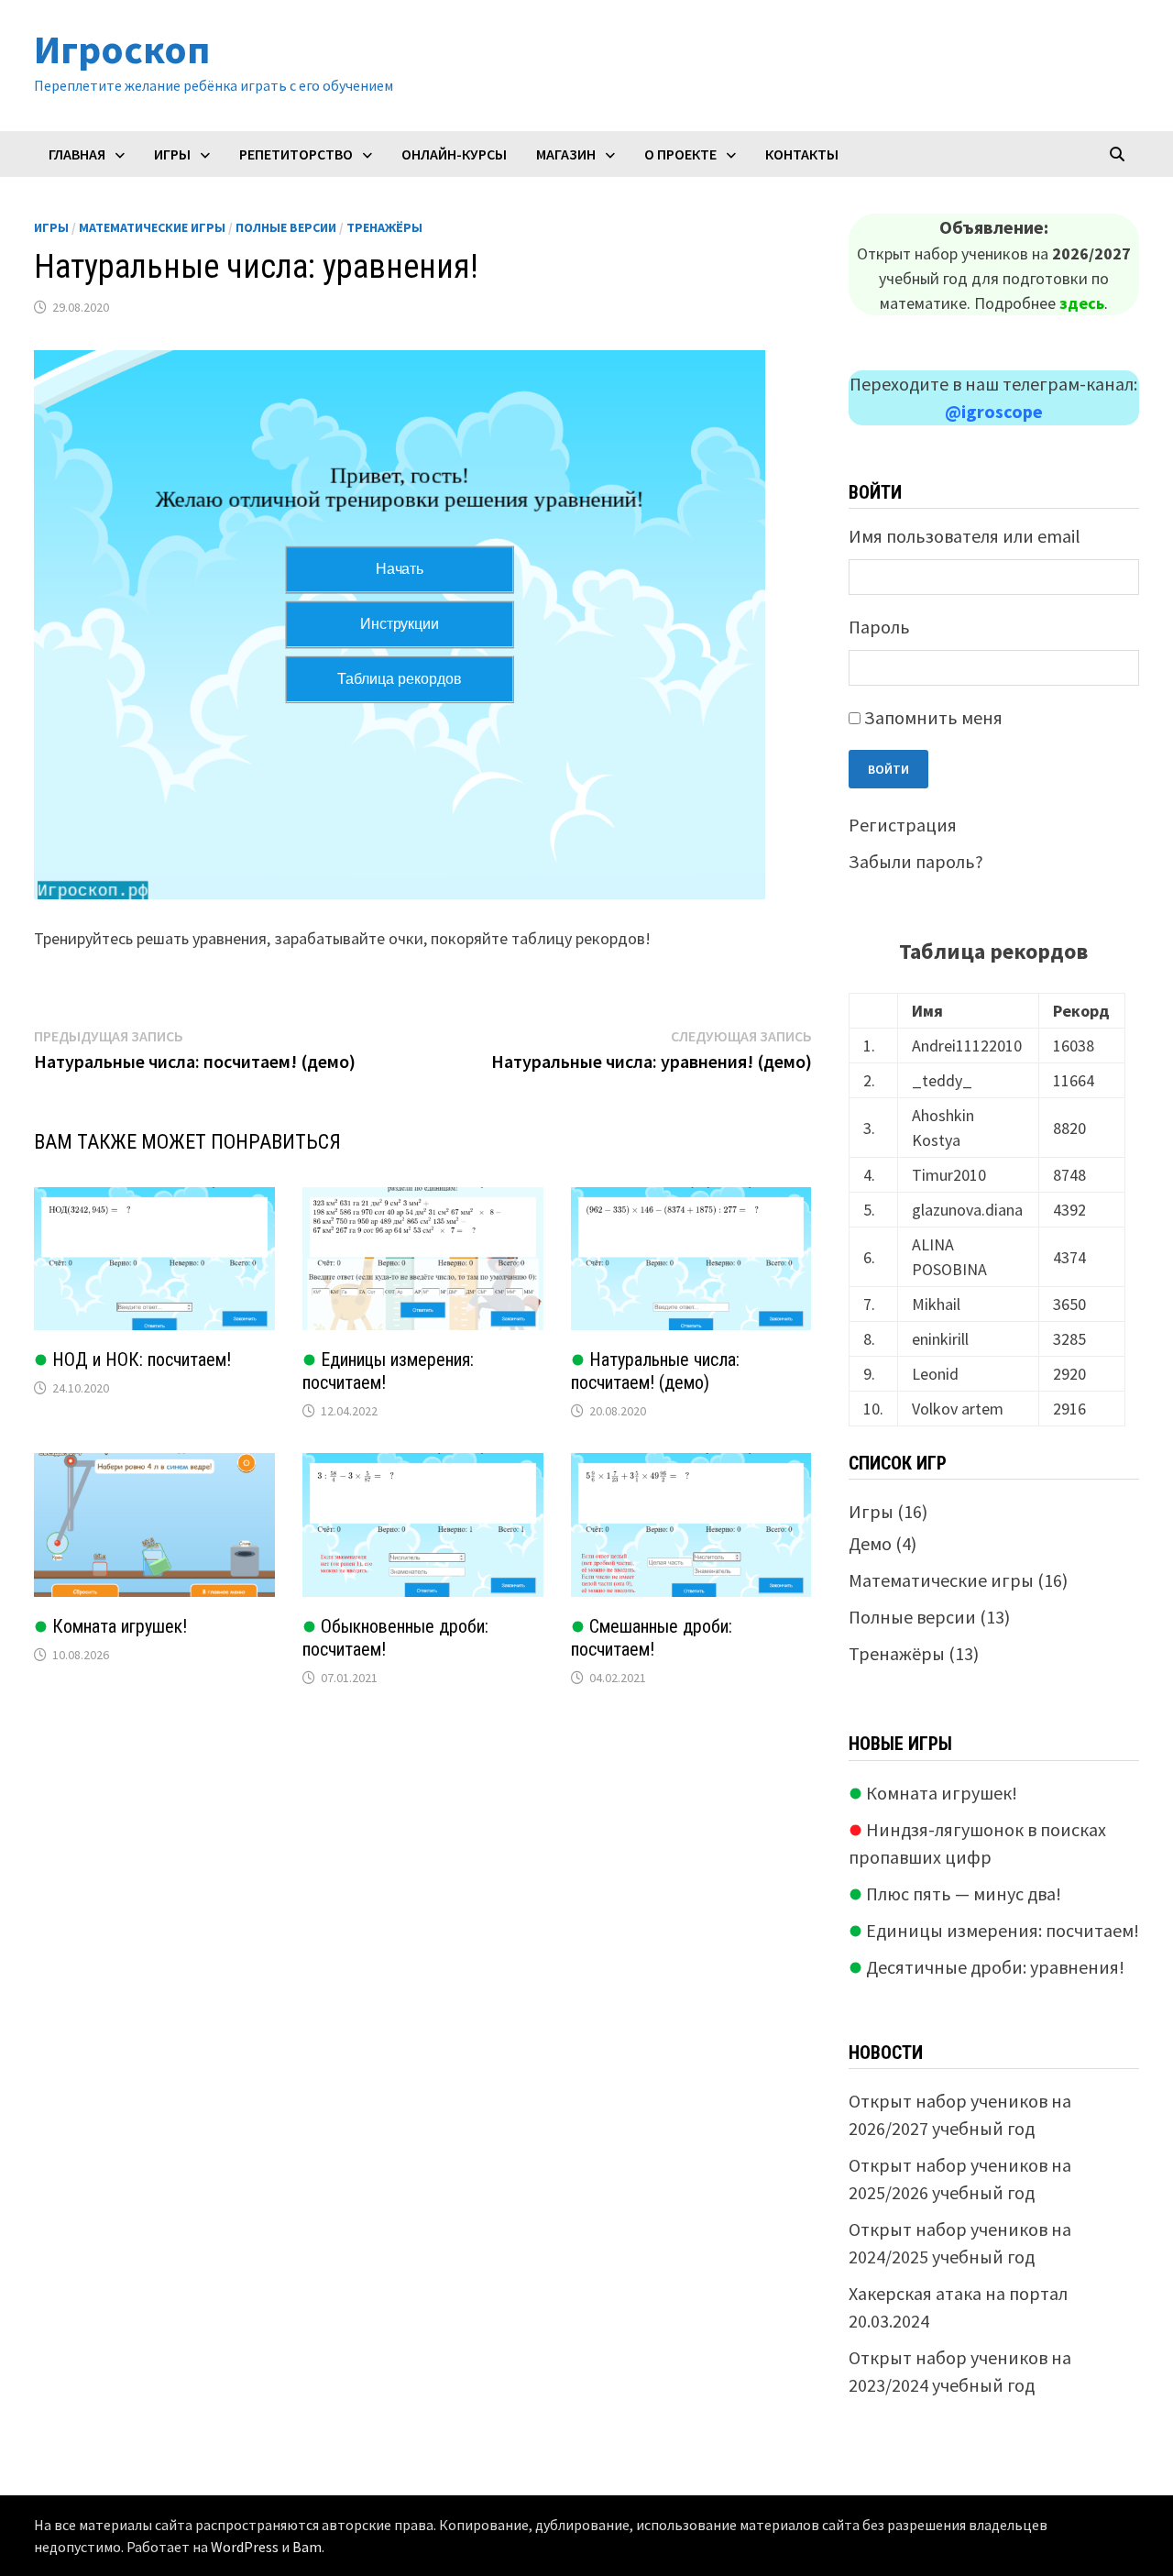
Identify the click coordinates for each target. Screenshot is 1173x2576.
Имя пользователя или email (965, 536)
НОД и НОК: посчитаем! (139, 1360)
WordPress (245, 2547)
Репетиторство (296, 154)
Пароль (879, 627)
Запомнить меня (933, 717)
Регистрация (903, 825)
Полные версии (286, 227)
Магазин (566, 154)
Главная (77, 154)
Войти (888, 769)
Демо (870, 1543)
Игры (172, 154)
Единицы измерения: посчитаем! (1001, 1930)
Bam (307, 2547)
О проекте (680, 154)
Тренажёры (384, 227)
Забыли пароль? (916, 861)
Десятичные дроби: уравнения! (993, 1967)
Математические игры (152, 227)
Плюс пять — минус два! (962, 1893)
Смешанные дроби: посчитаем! (652, 1638)
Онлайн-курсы (454, 154)
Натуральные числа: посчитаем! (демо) (655, 1371)
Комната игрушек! (117, 1626)
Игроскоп (122, 49)
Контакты (802, 154)
